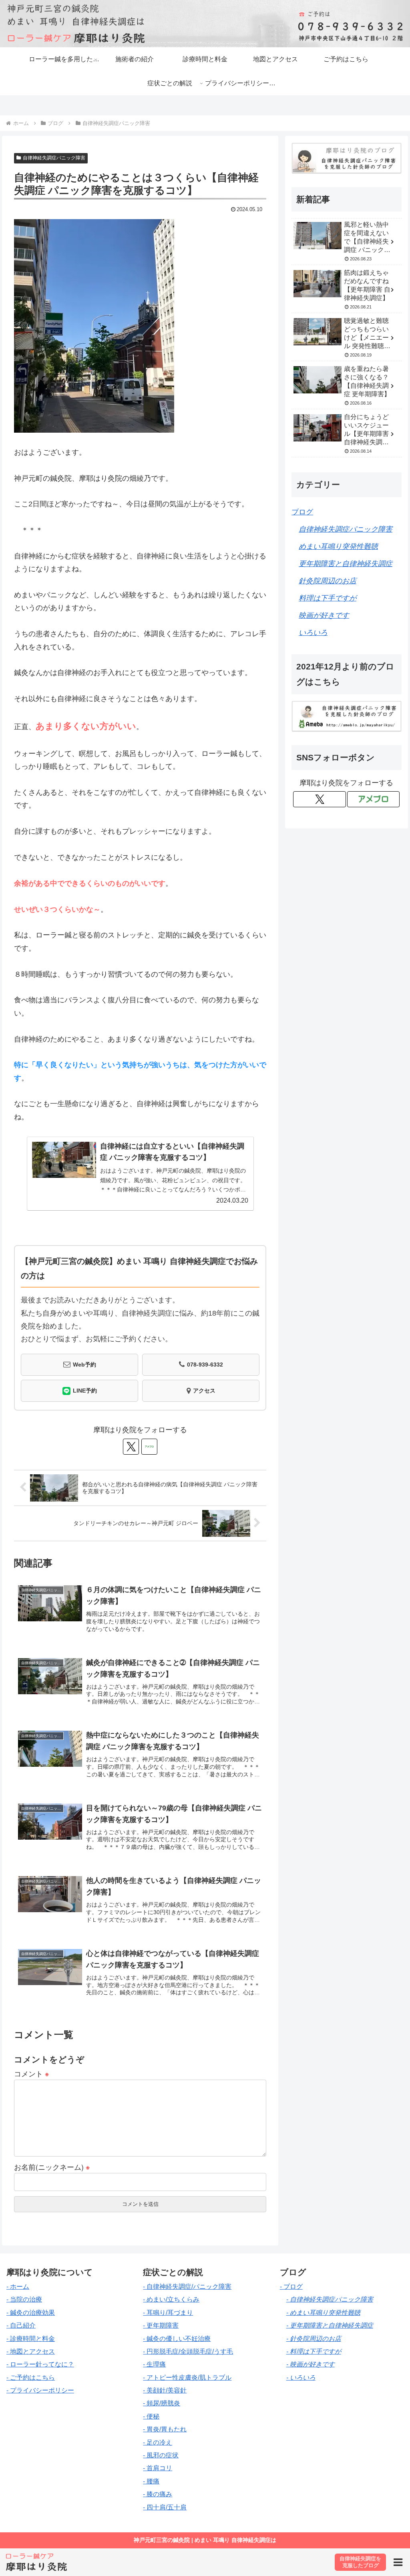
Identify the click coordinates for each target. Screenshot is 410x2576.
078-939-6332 (205, 1365)
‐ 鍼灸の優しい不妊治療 (177, 2339)
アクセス (204, 1391)
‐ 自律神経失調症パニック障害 (330, 2299)
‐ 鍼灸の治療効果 (31, 2313)
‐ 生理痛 (154, 2364)
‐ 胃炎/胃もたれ (165, 2429)
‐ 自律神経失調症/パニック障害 (187, 2287)
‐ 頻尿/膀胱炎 (162, 2403)
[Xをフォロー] (131, 1447)
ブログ (302, 512)
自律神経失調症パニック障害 (54, 158)
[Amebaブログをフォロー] (149, 1447)
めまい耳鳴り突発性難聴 (338, 546)
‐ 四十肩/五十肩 (165, 2507)
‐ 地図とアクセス (31, 2351)
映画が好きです (324, 615)
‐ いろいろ (301, 2377)
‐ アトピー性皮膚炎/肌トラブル (187, 2377)
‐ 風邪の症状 (161, 2455)
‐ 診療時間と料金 (31, 2339)
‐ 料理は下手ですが (314, 2351)
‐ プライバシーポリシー (40, 2390)
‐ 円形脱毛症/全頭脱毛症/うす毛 (188, 2351)
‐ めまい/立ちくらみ (171, 2299)
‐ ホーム (18, 2287)
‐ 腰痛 (151, 2481)
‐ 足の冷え (158, 2442)
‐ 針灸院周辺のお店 (314, 2339)
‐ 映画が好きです (311, 2364)
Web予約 (84, 1365)
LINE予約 (85, 1391)
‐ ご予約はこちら (31, 2377)
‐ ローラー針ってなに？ (40, 2364)
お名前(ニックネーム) (52, 2167)
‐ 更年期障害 (161, 2325)
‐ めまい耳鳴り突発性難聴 (323, 2313)
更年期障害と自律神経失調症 (346, 564)
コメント (32, 2073)
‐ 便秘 (151, 2416)
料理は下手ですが (328, 598)
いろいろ (313, 633)
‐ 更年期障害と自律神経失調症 (330, 2325)
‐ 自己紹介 (21, 2325)
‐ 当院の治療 (24, 2299)
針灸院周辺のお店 (328, 581)
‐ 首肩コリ (158, 2468)
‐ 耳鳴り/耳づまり (168, 2313)
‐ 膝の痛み (158, 2494)
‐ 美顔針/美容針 (165, 2390)
